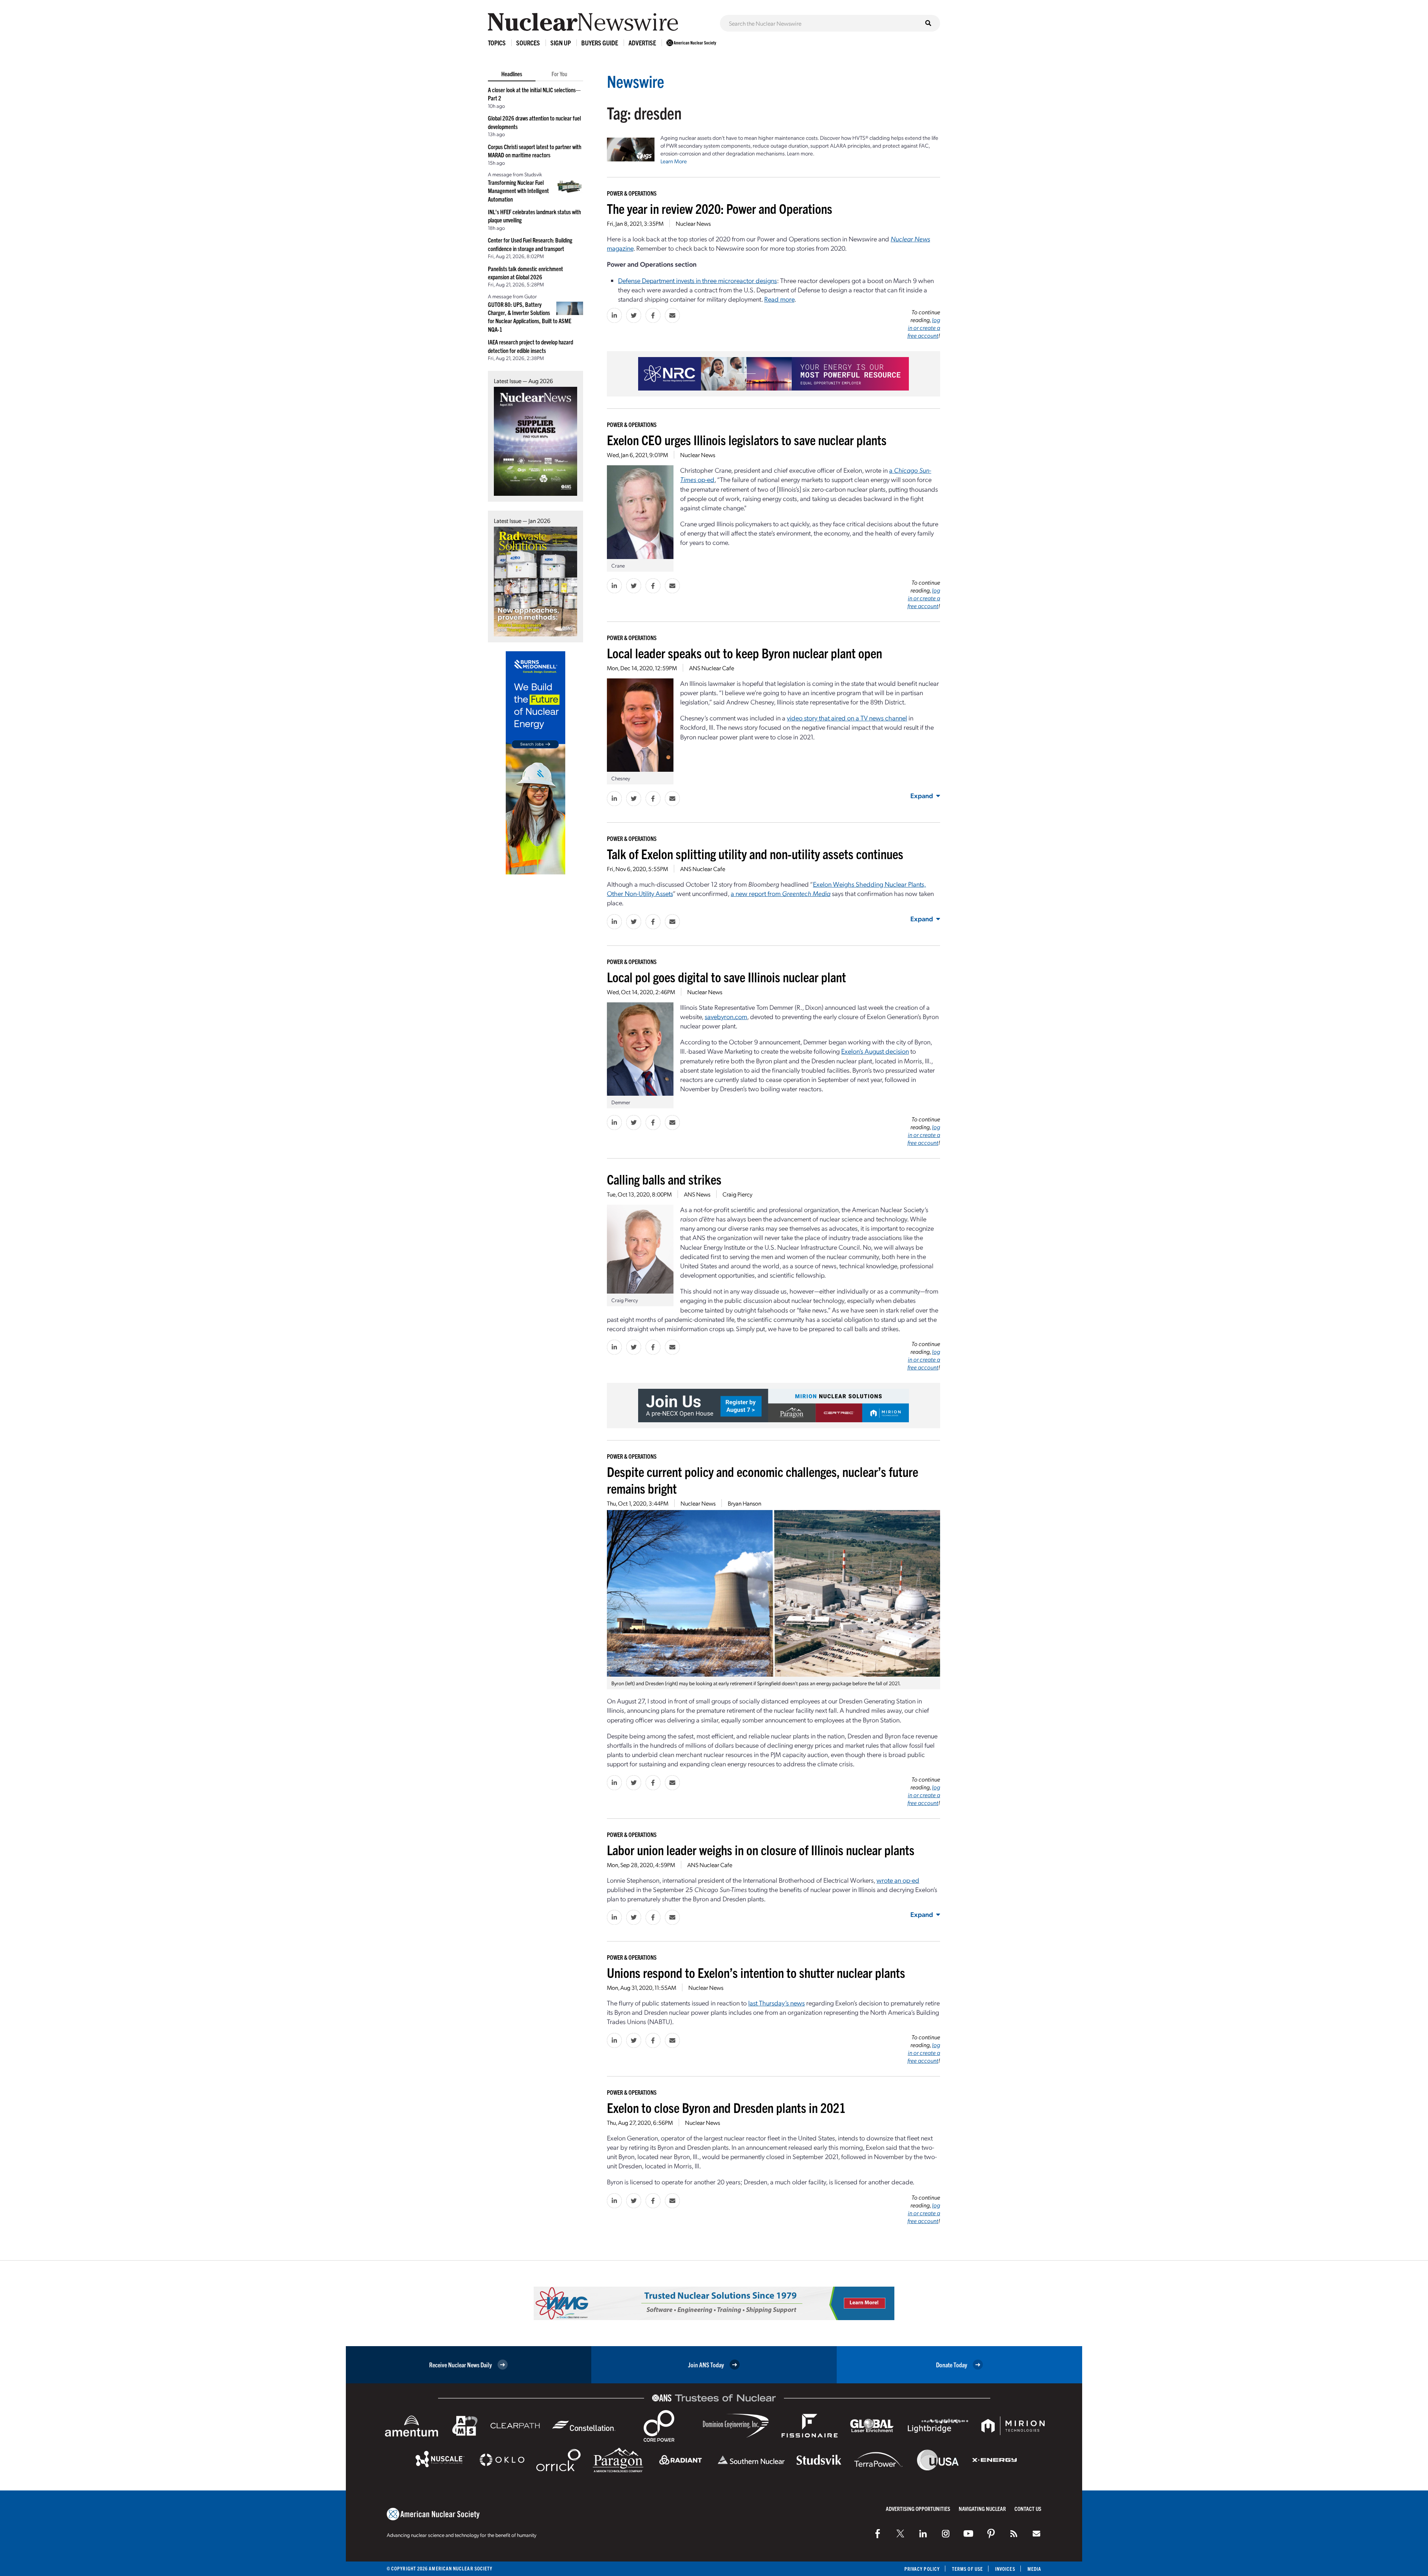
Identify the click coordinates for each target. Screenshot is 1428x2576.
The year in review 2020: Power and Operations (720, 208)
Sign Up (561, 43)
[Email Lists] (1036, 2534)
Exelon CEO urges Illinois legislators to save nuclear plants (747, 439)
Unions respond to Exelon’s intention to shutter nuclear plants (756, 1972)
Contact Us (1028, 2508)
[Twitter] (900, 2534)
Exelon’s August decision (875, 1051)
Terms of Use (967, 2569)
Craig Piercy (737, 1194)
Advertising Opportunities (918, 2508)
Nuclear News (693, 223)
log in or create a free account (924, 327)
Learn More (674, 161)
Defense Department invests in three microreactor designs (697, 280)
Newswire (636, 81)
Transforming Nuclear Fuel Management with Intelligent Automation (518, 191)
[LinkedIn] (923, 2534)
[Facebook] (878, 2534)
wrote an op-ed (898, 1880)
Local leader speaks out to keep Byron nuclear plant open (744, 653)
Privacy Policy (922, 2569)
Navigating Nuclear (982, 2508)
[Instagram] (946, 2534)
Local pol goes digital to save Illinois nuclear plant (726, 977)
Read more (779, 299)
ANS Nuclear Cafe (712, 668)
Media (1034, 2569)
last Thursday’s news (776, 2003)
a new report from (781, 893)
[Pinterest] (991, 2534)
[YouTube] (968, 2534)
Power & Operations (632, 193)
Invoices (1005, 2569)
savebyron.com (726, 1016)
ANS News (697, 1194)
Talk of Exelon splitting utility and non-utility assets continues (755, 853)
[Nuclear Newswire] (1014, 2534)
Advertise (642, 43)
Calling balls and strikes (664, 1179)
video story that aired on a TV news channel (847, 718)
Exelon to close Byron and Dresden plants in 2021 (726, 2107)
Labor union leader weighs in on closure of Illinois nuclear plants (761, 1849)
